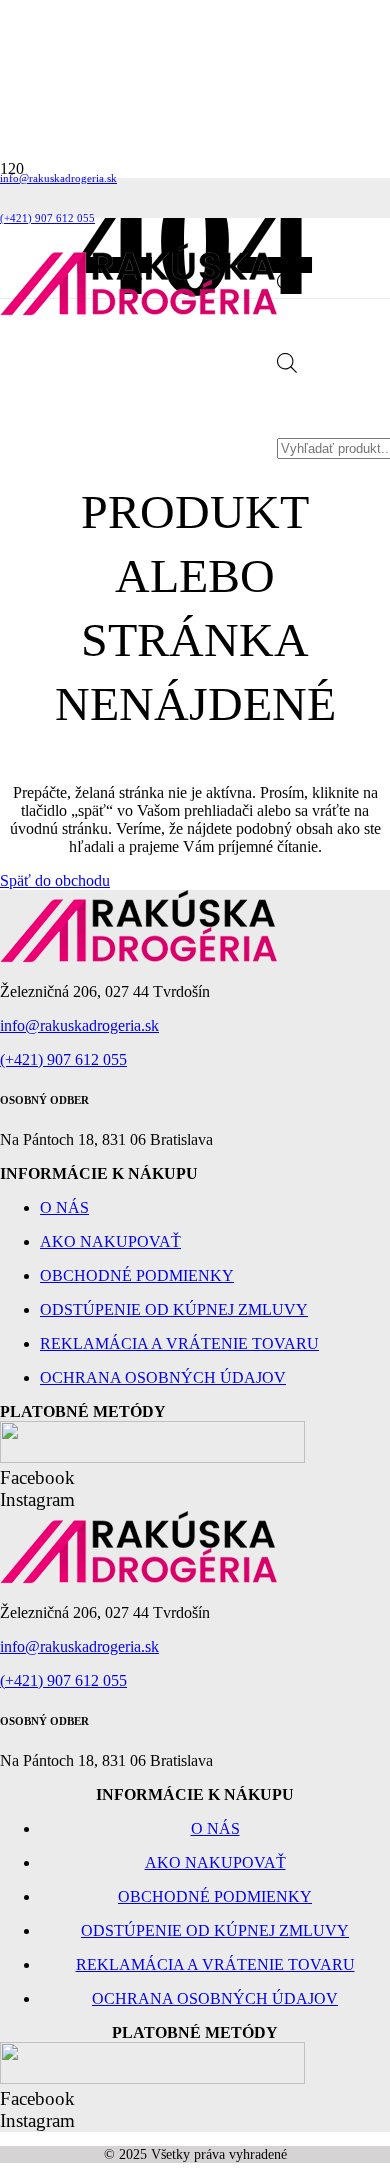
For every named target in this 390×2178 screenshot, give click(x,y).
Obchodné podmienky (137, 1275)
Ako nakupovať (110, 1241)
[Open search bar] (287, 287)
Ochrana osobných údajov (163, 1377)
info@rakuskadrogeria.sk (79, 1025)
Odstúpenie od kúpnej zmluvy (174, 1309)
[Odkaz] (138, 310)
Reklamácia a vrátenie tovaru (179, 1343)
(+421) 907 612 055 (63, 1059)
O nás (64, 1207)
